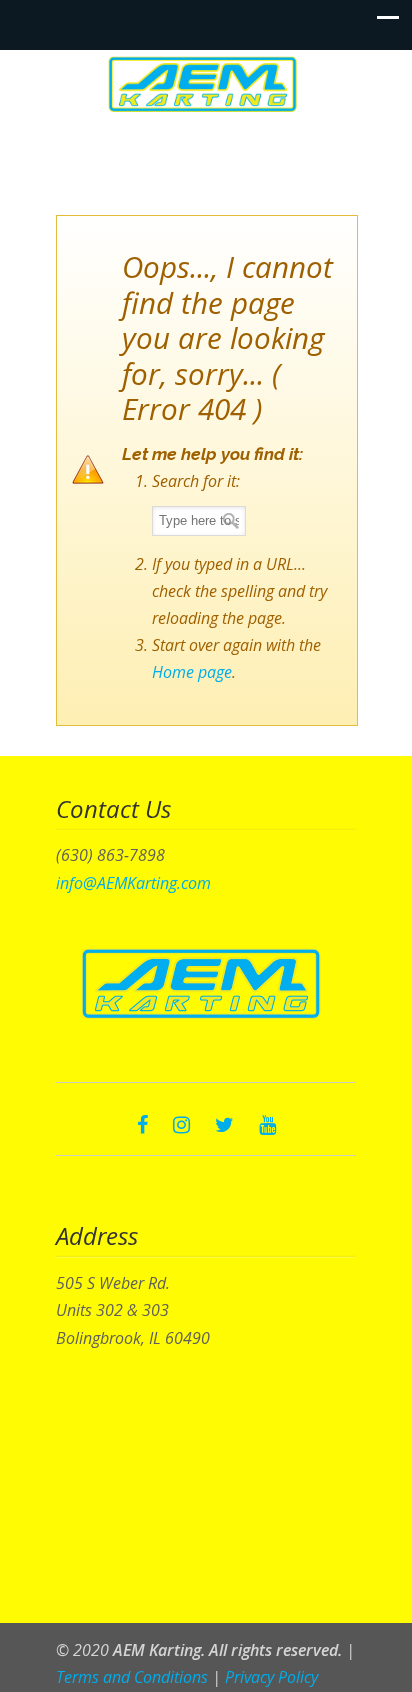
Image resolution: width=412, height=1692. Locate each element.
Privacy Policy (271, 1677)
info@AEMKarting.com (133, 883)
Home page (192, 672)
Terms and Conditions (132, 1677)
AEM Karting (206, 84)
